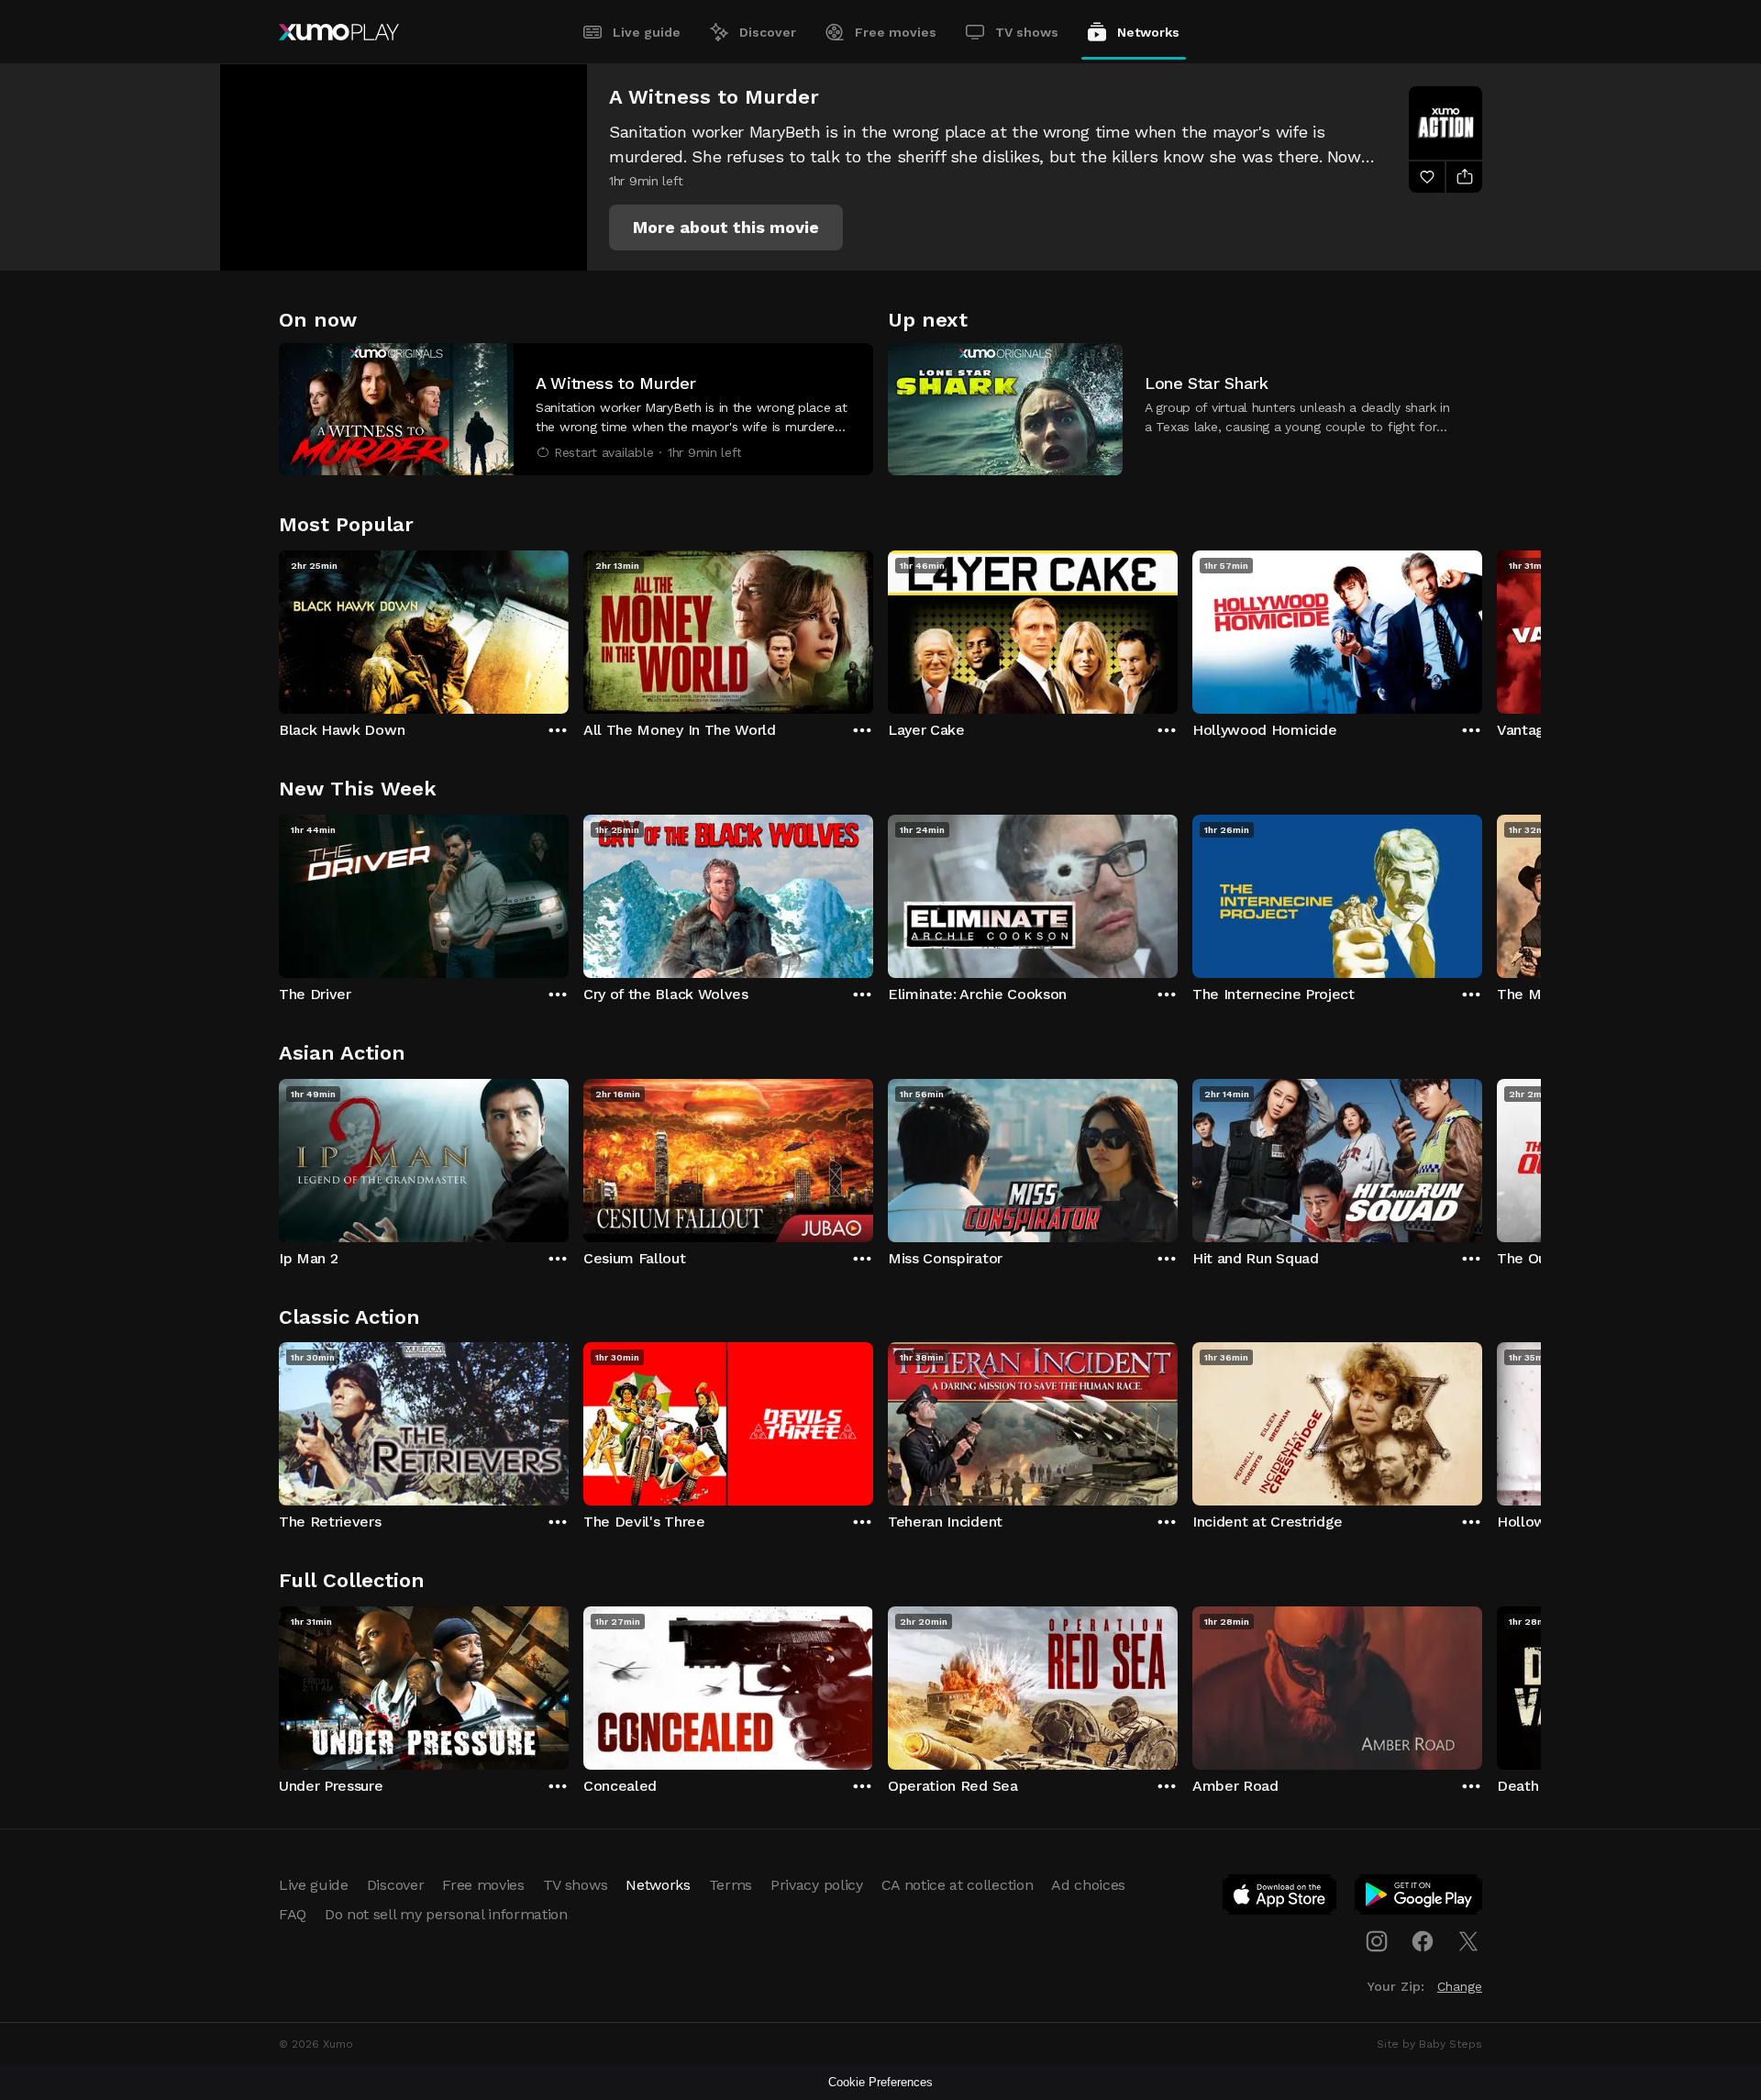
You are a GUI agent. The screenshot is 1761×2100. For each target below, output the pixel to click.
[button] (726, 228)
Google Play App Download (1419, 1898)
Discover (768, 32)
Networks (1148, 32)
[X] (1468, 1941)
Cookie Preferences (880, 2082)
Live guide (647, 32)
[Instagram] (1377, 1941)
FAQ (293, 1914)
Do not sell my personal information (446, 1914)
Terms (731, 1885)
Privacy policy (817, 1885)
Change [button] (1460, 1986)
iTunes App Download (1280, 1898)
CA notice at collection (958, 1885)
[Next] (1482, 628)
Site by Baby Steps (1429, 2044)
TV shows (1027, 32)
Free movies (896, 32)
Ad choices (1088, 1885)
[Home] (339, 32)
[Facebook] (1423, 1941)
